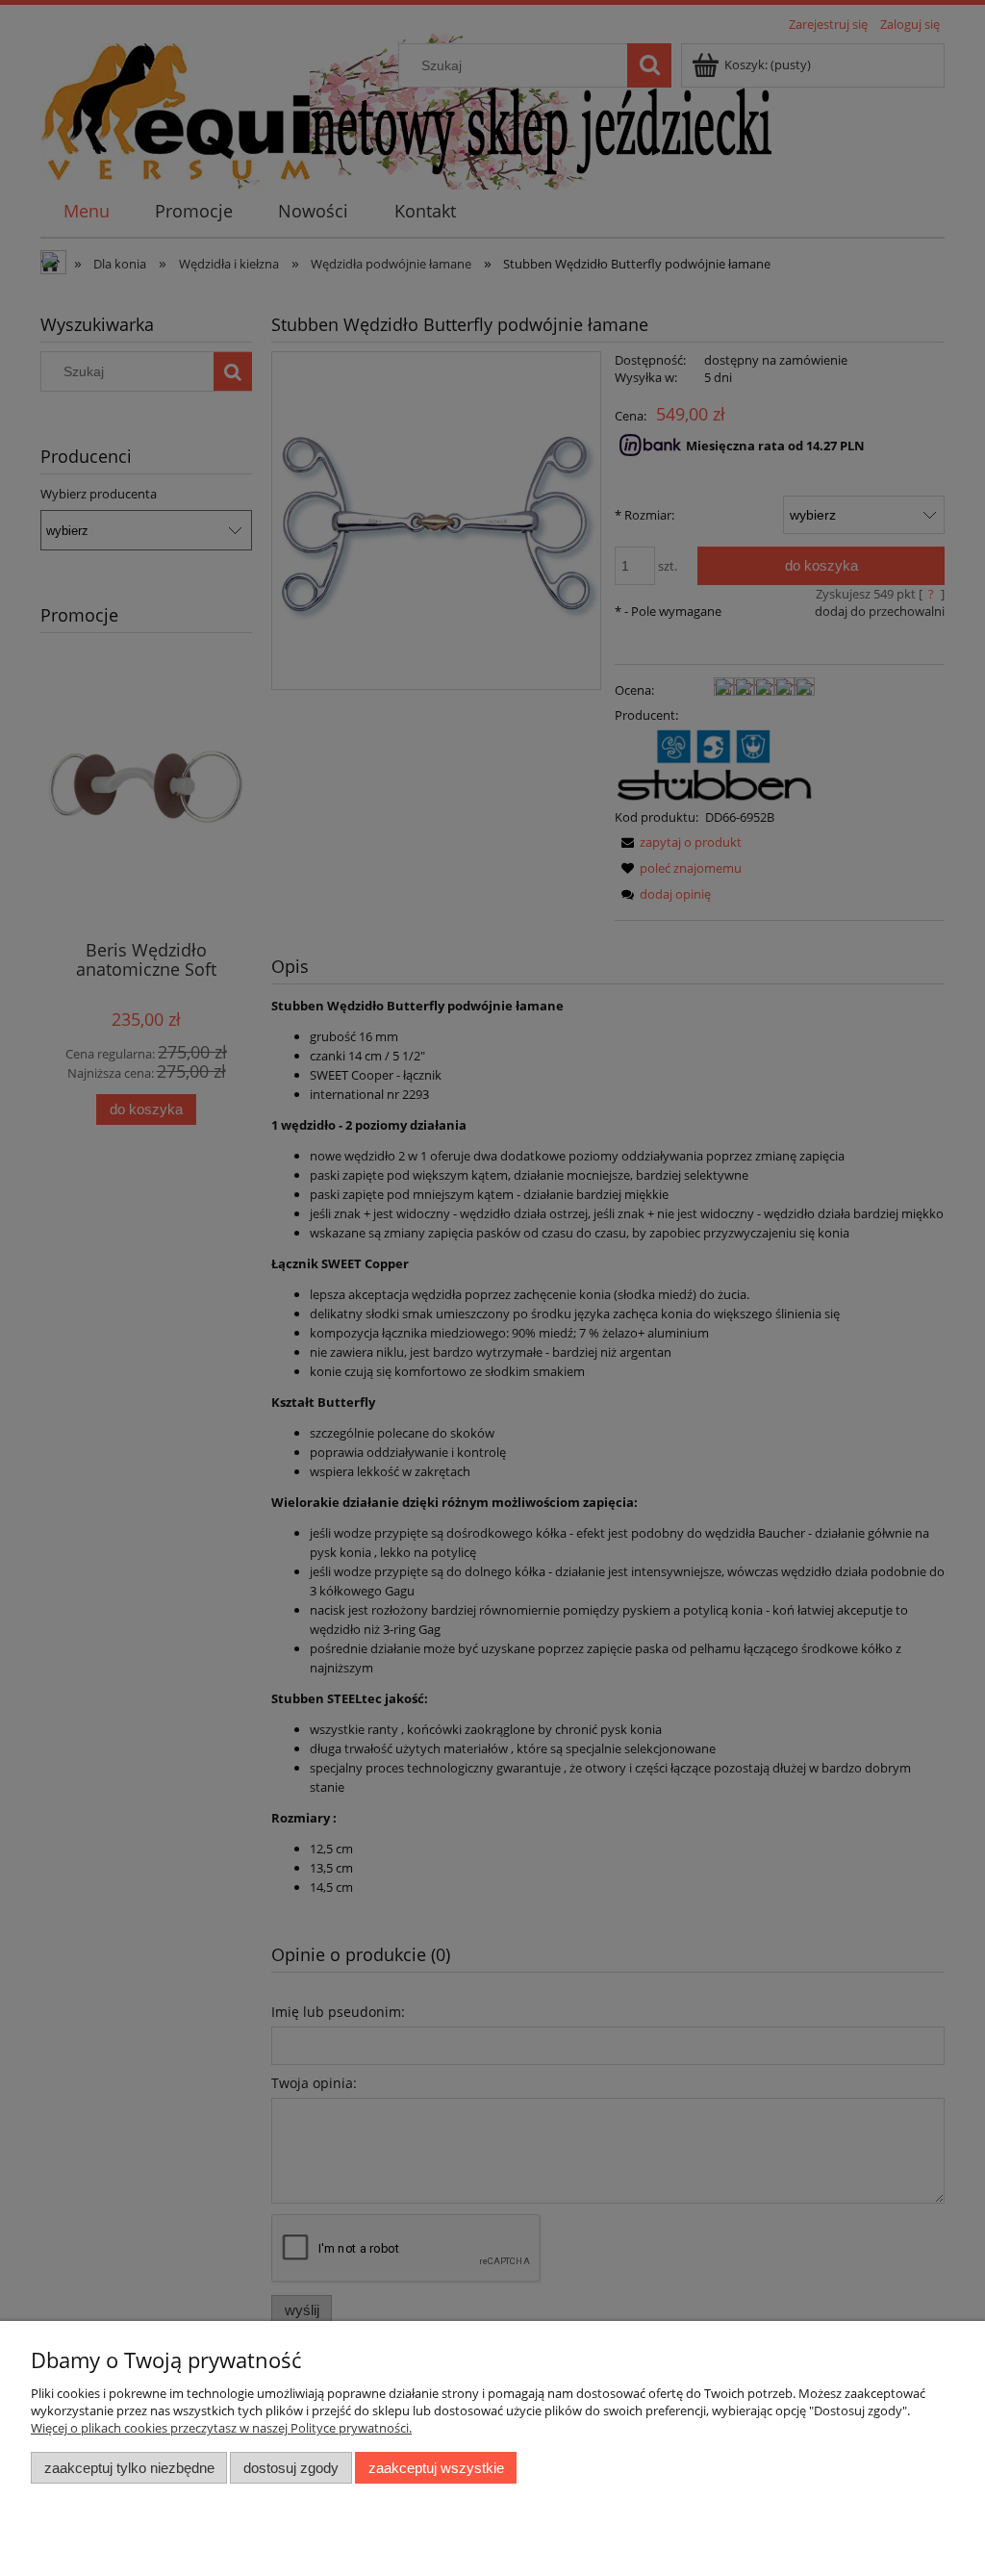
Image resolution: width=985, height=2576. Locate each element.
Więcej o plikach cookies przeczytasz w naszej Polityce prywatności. (221, 2428)
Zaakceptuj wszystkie (436, 2468)
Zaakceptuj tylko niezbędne (129, 2468)
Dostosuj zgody (291, 2468)
